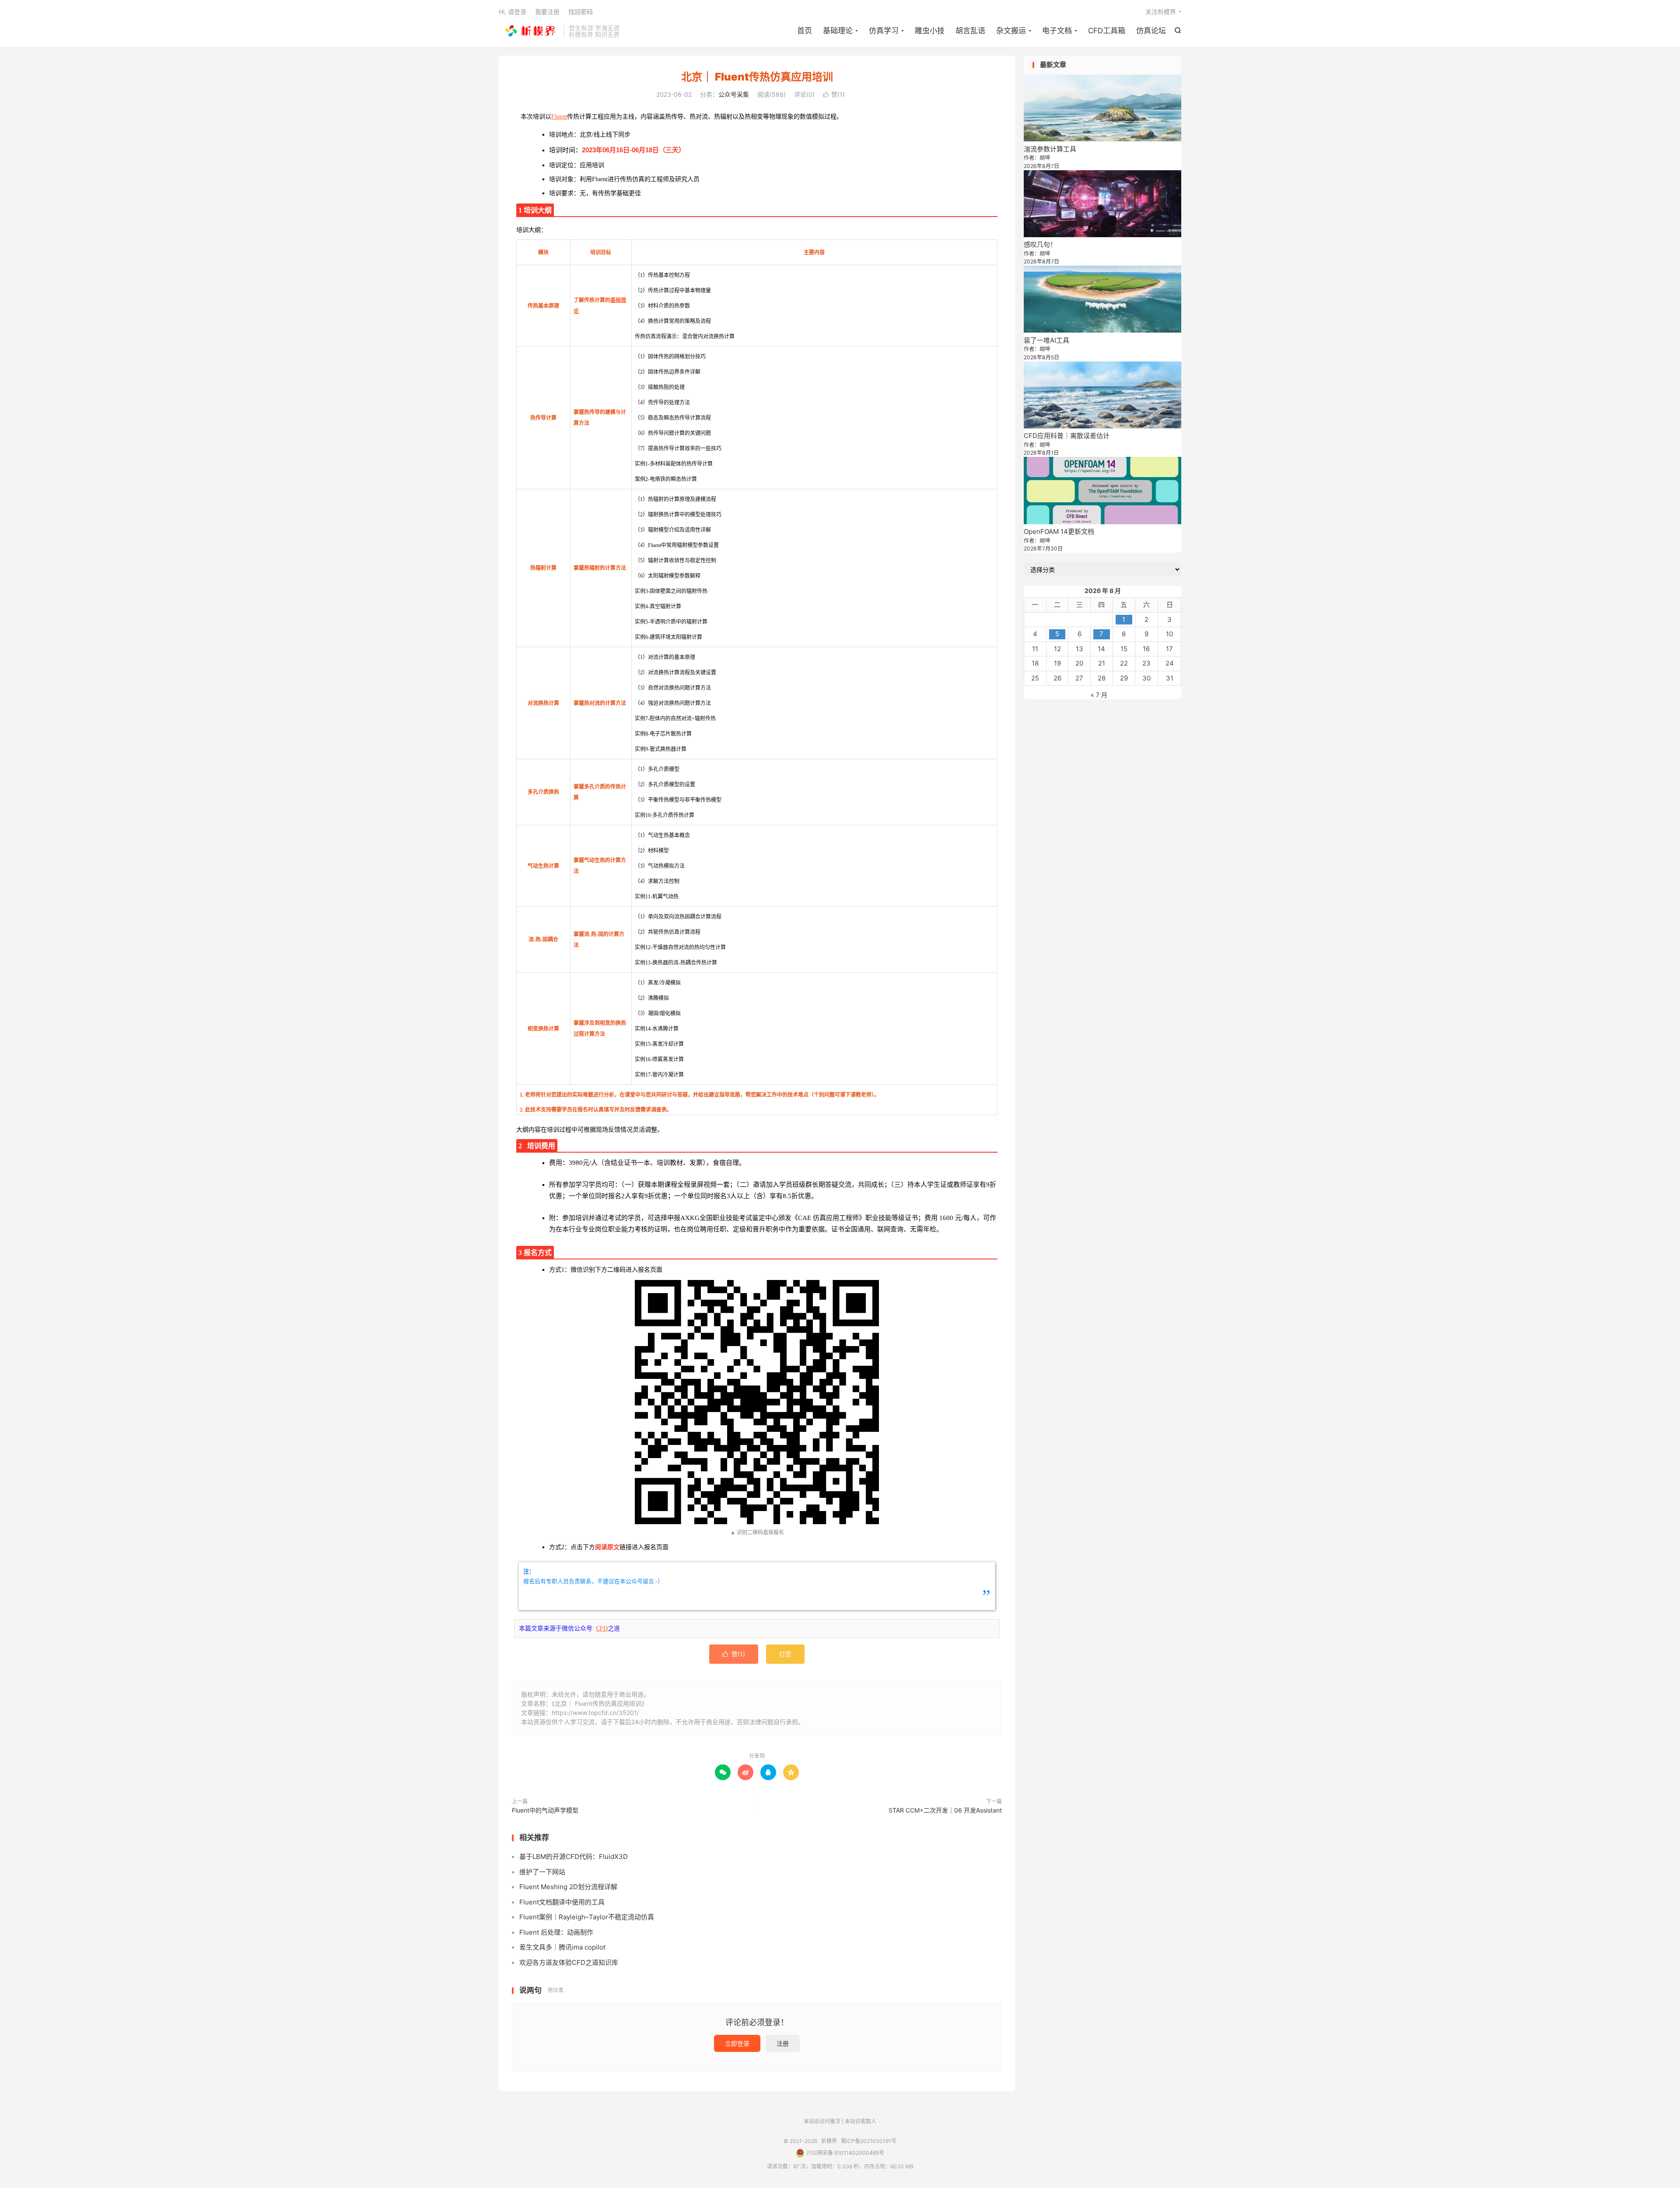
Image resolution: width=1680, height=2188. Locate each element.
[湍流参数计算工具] (1102, 108)
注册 (783, 2043)
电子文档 (1057, 31)
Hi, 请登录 (513, 12)
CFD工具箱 (1107, 31)
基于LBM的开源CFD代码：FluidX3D (574, 1857)
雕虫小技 (930, 31)
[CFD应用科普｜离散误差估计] (1102, 395)
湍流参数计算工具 (1050, 149)
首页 (805, 31)
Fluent (559, 117)
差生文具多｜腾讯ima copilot (562, 1947)
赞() (834, 94)
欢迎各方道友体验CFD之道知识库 (569, 1962)
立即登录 (737, 2043)
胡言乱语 (970, 31)
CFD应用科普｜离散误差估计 (1067, 436)
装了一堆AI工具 (1046, 340)
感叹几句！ (1040, 244)
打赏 (785, 1654)
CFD (602, 1629)
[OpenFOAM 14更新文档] (1102, 490)
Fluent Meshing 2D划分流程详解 (568, 1887)
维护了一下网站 (542, 1872)
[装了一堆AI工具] (1102, 299)
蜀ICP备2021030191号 (869, 2141)
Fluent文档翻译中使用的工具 (562, 1902)
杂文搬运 (1011, 31)
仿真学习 (884, 31)
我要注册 (547, 12)
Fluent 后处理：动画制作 (556, 1932)
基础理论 (838, 31)
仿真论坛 (1151, 31)
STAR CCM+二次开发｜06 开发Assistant (945, 1810)
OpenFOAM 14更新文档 (1059, 531)
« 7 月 (1099, 695)
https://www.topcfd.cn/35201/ (595, 1713)
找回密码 (581, 12)
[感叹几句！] (1102, 204)
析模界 (529, 31)
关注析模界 (1161, 12)
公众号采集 (734, 94)
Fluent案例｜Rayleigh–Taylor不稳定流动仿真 (587, 1917)
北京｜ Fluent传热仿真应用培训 (757, 77)
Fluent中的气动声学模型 (545, 1810)
